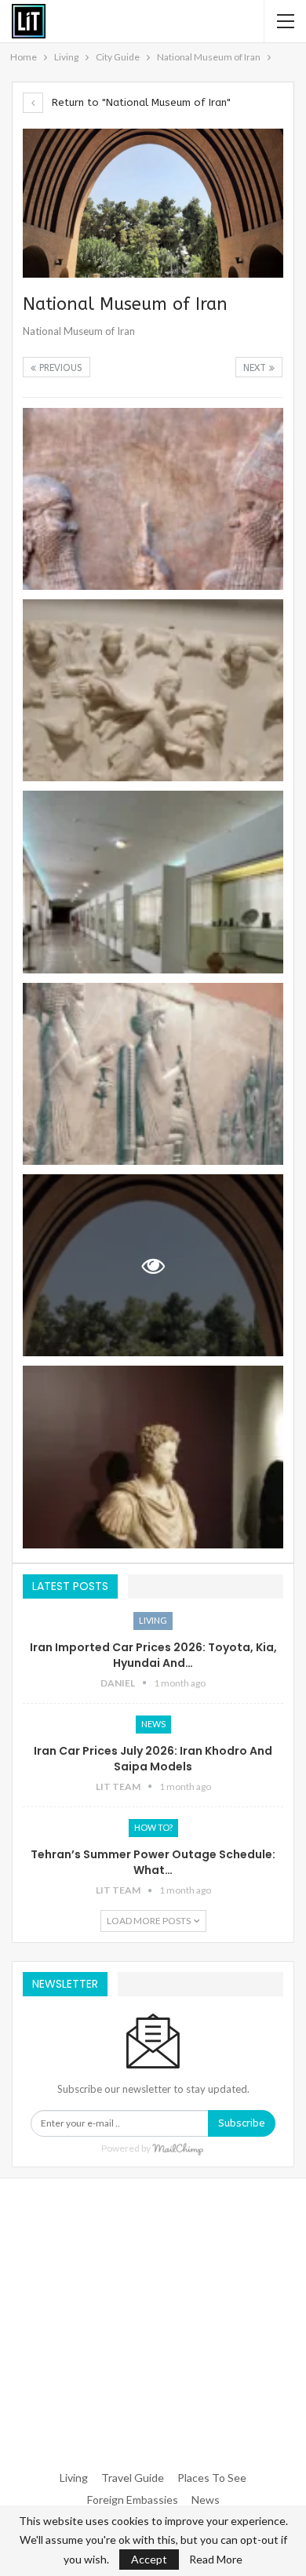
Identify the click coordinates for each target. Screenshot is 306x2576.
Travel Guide (133, 2478)
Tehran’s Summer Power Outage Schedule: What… (153, 1862)
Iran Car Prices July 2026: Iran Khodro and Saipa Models (153, 1759)
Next (256, 368)
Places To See (212, 2478)
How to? (153, 1827)
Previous (59, 368)
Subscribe (242, 2123)
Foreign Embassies (133, 2500)
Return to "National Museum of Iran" (140, 102)
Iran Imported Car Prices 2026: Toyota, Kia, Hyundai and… (153, 1655)
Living (153, 1620)
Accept (149, 2559)
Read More (216, 2560)
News (153, 1724)
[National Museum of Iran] (153, 499)
